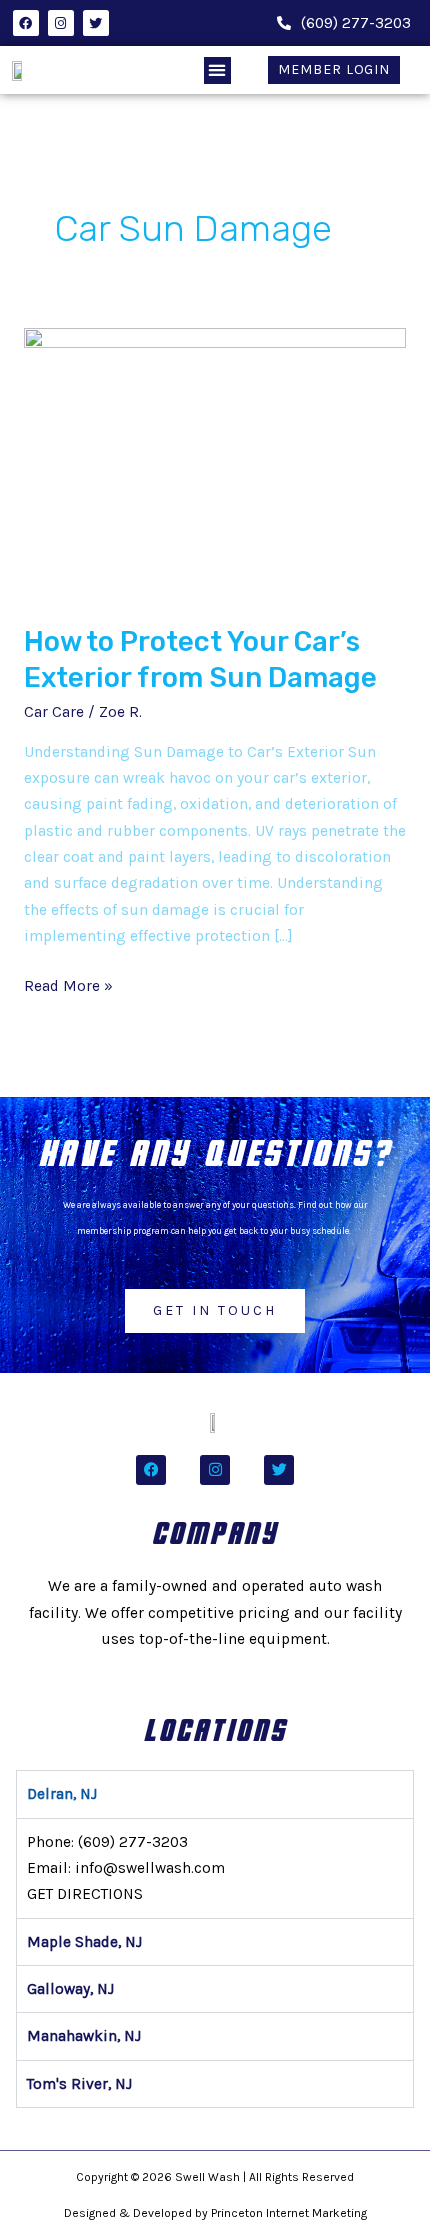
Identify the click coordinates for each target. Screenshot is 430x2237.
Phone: (107, 1842)
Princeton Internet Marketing (289, 2213)
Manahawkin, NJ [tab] (84, 2036)
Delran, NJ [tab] (62, 1794)
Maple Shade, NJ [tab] (84, 1942)
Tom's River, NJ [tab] (79, 2084)
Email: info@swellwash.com (126, 1868)
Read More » (68, 984)
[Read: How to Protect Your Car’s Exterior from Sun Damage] (215, 463)
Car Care (54, 712)
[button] (217, 70)
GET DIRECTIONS (85, 1894)
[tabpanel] (215, 1868)
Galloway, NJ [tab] (70, 1989)
